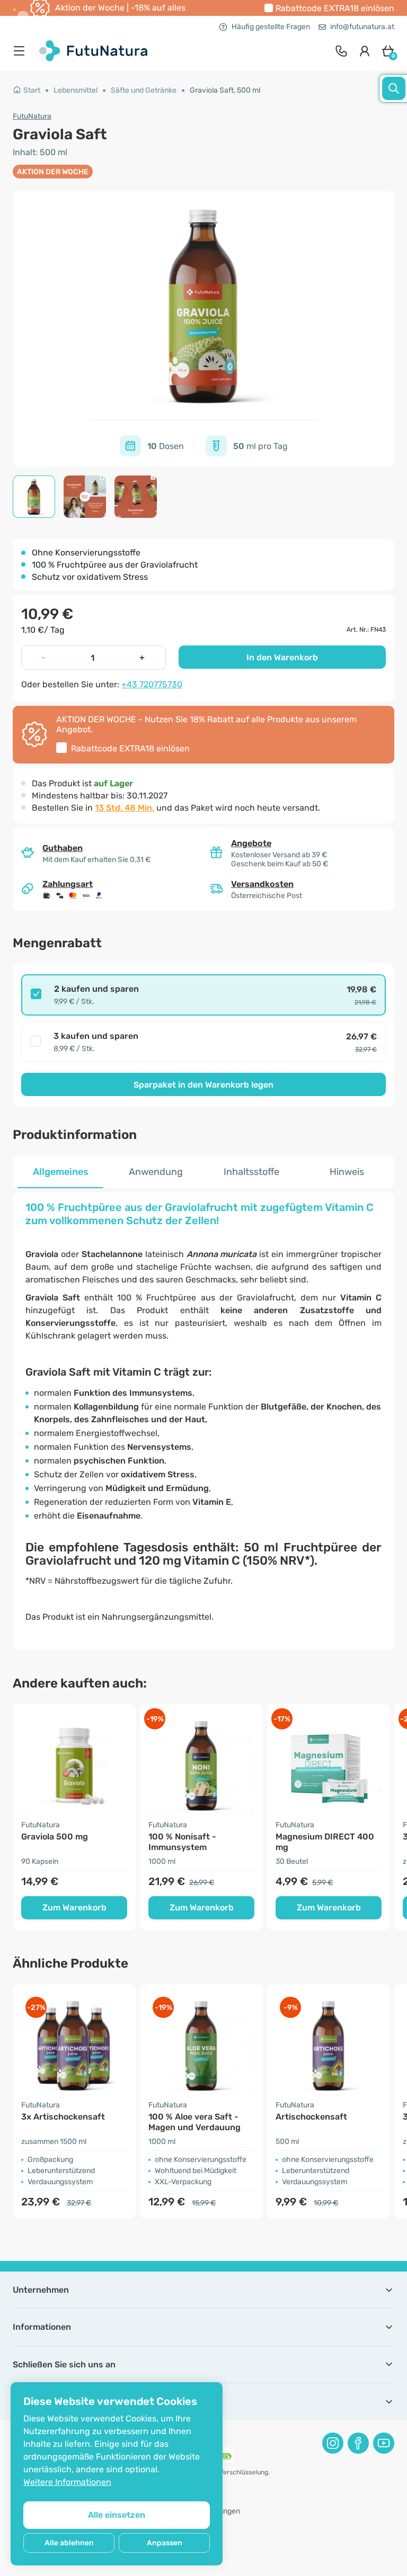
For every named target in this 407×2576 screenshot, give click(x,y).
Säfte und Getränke (144, 90)
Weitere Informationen (67, 2482)
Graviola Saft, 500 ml (225, 90)
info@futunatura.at (362, 27)
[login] (365, 51)
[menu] (22, 51)
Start (32, 90)
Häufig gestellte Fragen (271, 27)
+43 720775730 (152, 684)
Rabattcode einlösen (335, 8)
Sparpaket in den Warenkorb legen (203, 1085)
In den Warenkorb (282, 657)
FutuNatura (32, 116)
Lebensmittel (76, 90)
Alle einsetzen (117, 2515)
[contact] (341, 51)
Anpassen (165, 2543)
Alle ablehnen (69, 2543)
